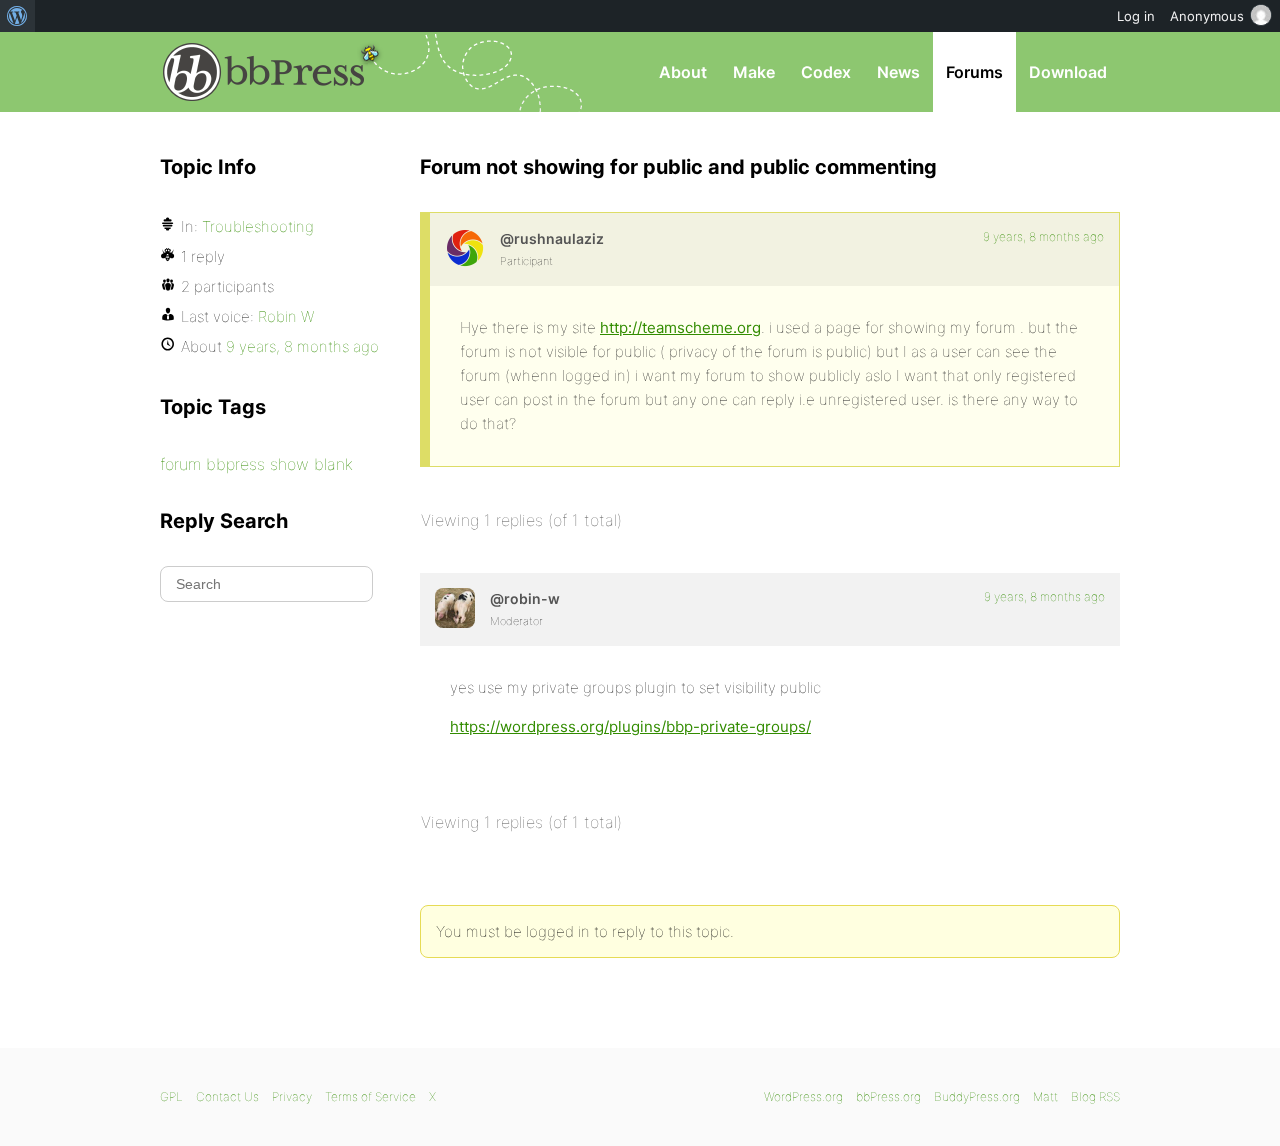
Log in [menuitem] (1136, 16)
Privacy (292, 1096)
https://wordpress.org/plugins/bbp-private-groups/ (630, 726)
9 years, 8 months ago (1043, 236)
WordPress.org (803, 1096)
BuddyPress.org (977, 1096)
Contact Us (227, 1096)
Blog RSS (1095, 1096)
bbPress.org (264, 72)
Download (1068, 72)
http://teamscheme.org (680, 327)
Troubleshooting (258, 226)
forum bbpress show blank (256, 464)
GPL (171, 1096)
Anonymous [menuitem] (1207, 16)
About (683, 72)
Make (754, 72)
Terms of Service (370, 1096)
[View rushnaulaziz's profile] (465, 248)
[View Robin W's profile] (455, 608)
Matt (1045, 1096)
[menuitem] (17, 16)
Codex (826, 72)
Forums (974, 72)
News (898, 72)
